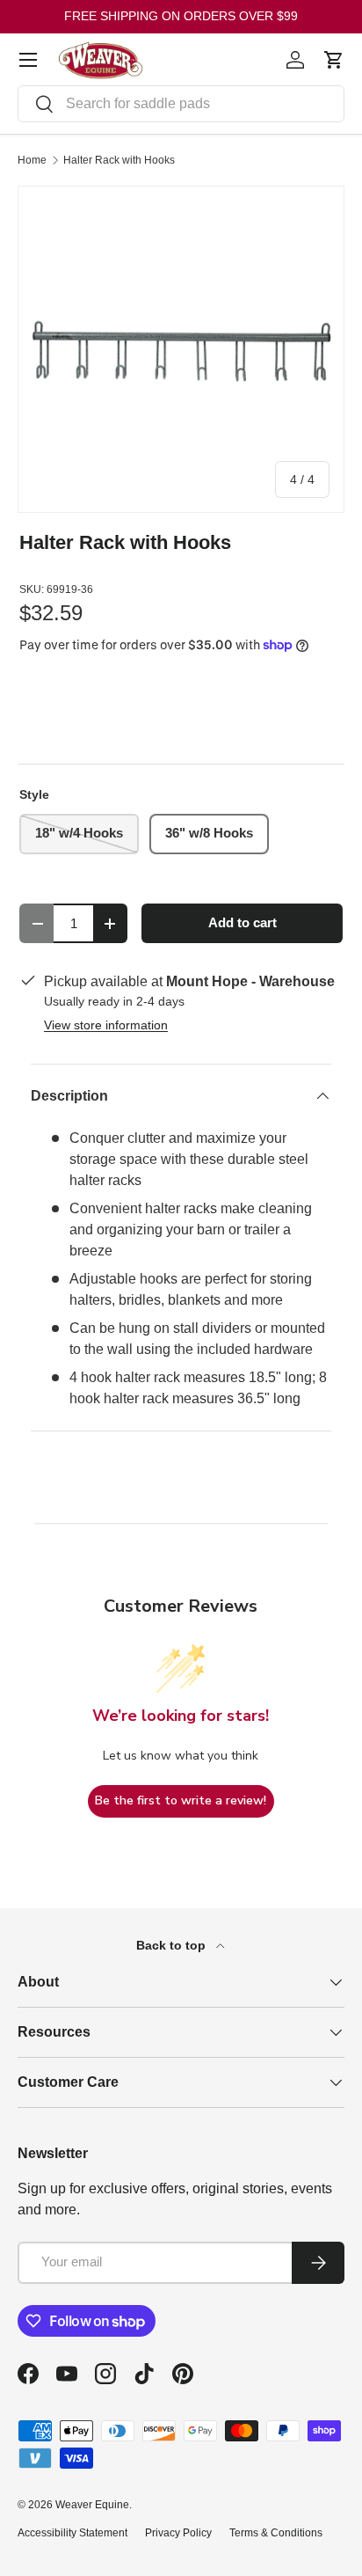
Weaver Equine (92, 2505)
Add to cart (243, 923)
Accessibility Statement (72, 2533)
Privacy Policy (178, 2533)
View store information (106, 1025)
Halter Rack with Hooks (119, 160)
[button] (334, 60)
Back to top (173, 1945)
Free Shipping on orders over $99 (181, 16)
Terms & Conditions (276, 2533)
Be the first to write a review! (181, 1800)
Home (32, 160)
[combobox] (181, 104)
